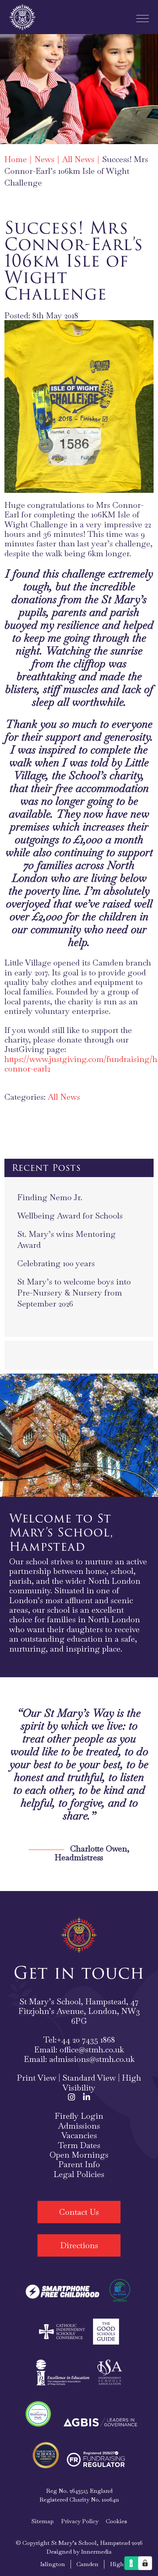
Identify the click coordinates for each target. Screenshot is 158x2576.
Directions (79, 2245)
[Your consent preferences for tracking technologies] (145, 2563)
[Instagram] (71, 2097)
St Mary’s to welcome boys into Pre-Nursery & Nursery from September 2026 (74, 1293)
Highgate (123, 2564)
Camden (87, 2564)
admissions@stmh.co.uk (92, 2059)
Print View (37, 2078)
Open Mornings (79, 2155)
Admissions (79, 2126)
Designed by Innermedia (79, 2552)
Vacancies (79, 2135)
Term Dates (79, 2145)
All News (64, 1097)
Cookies (116, 2521)
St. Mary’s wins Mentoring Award (67, 1239)
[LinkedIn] (87, 2097)
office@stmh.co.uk (92, 2049)
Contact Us (79, 2212)
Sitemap (42, 2521)
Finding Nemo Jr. (50, 1197)
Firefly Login (79, 2116)
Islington (53, 2564)
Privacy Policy (80, 2521)
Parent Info (79, 2164)
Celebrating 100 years (56, 1263)
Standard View (89, 2078)
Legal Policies (79, 2174)
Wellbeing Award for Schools (70, 1216)
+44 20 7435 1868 (86, 2040)
